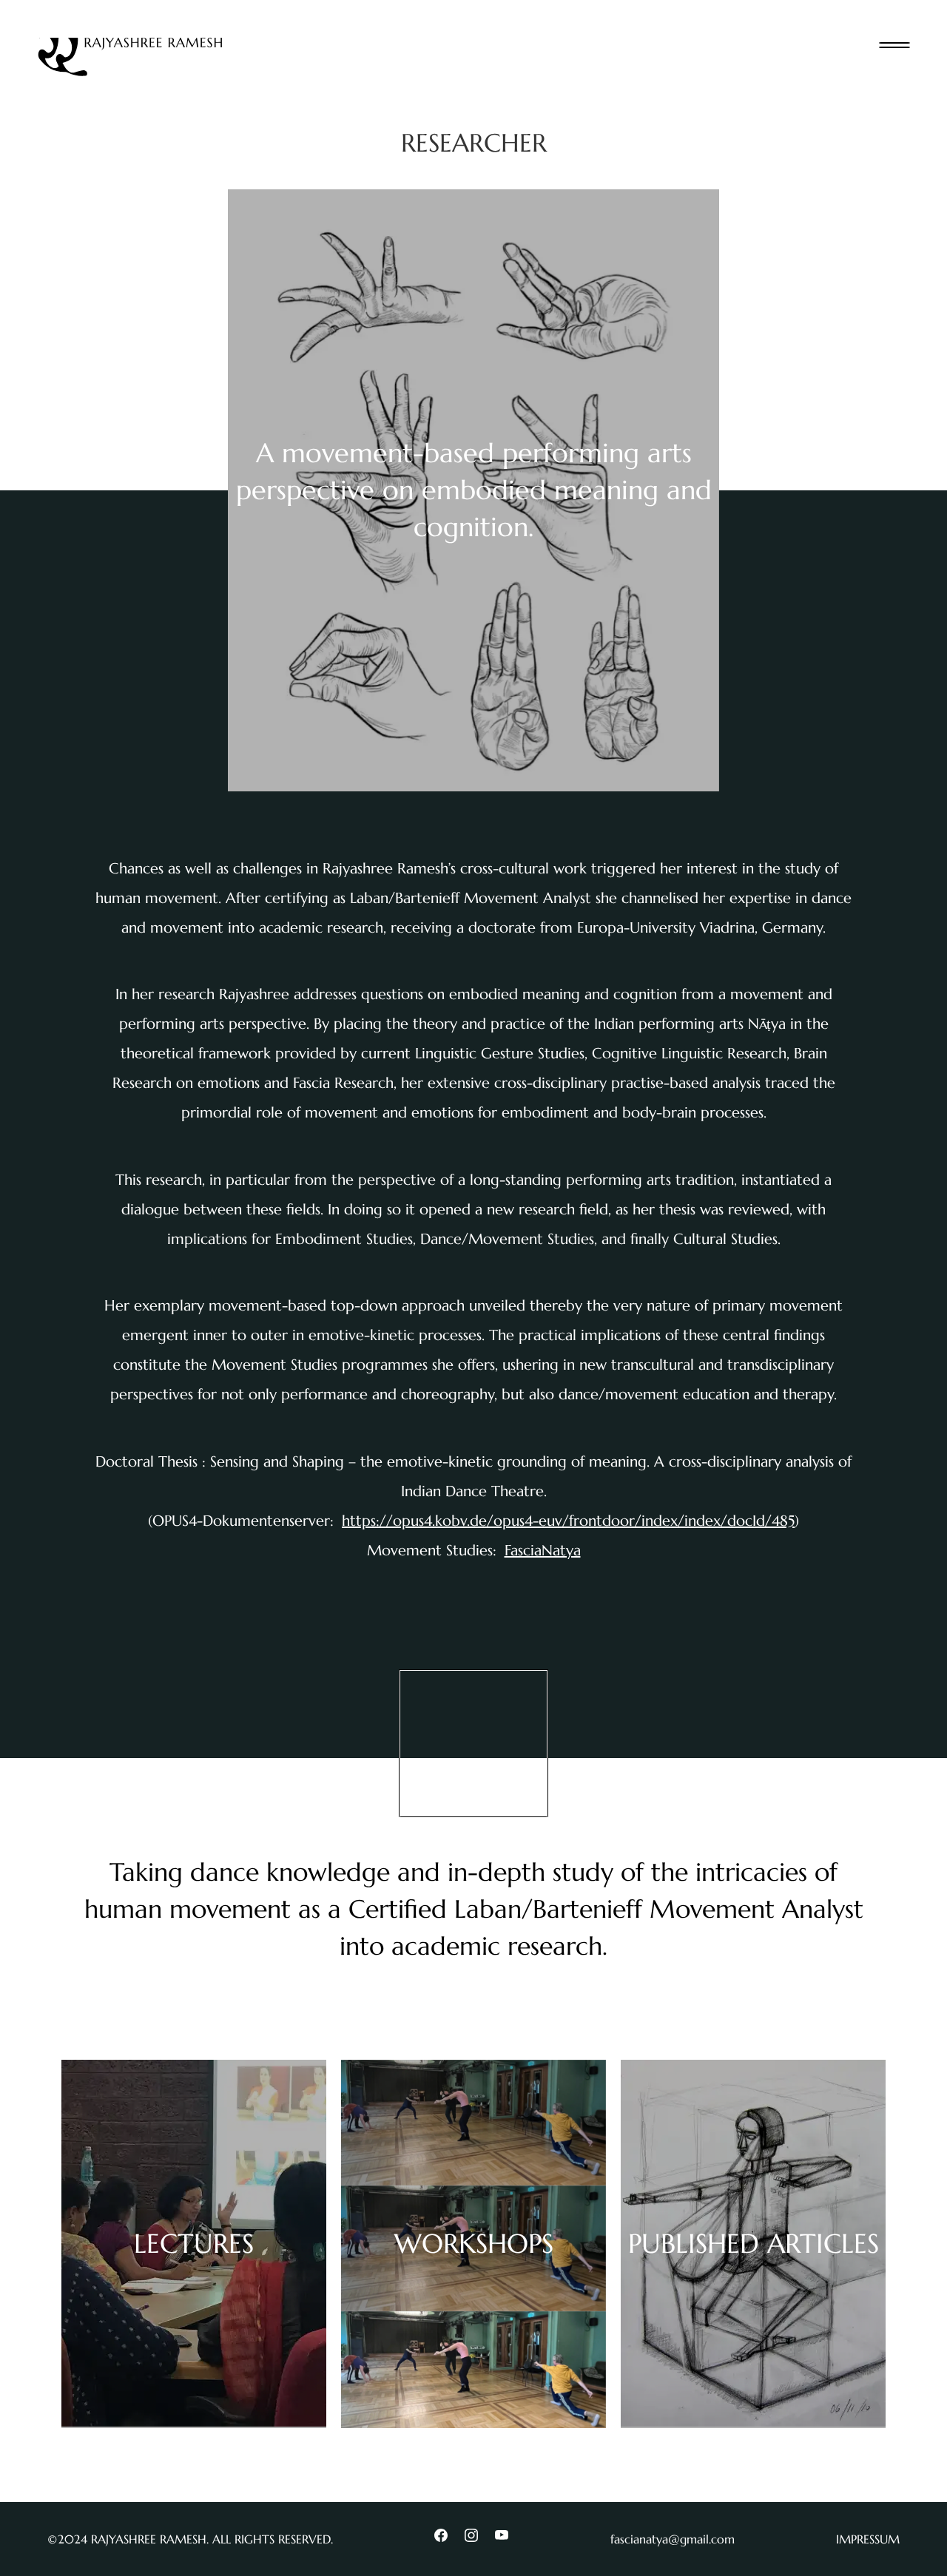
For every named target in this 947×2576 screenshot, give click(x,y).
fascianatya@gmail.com (673, 2539)
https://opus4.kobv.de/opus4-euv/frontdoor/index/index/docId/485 (568, 1521)
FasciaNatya (543, 1551)
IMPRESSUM (868, 2539)
